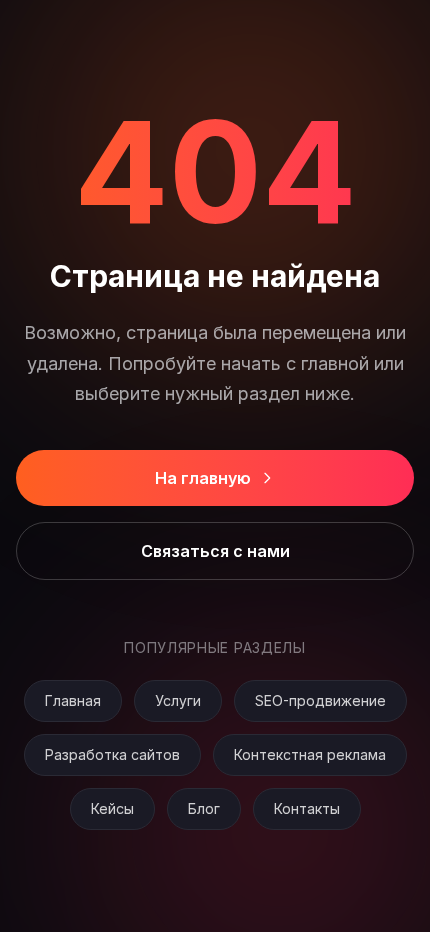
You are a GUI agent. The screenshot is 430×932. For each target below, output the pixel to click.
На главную (203, 478)
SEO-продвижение (320, 700)
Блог (204, 808)
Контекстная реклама (310, 754)
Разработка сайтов (112, 754)
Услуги (178, 700)
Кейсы (112, 808)
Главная (73, 700)
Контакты (307, 808)
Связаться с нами (215, 551)
